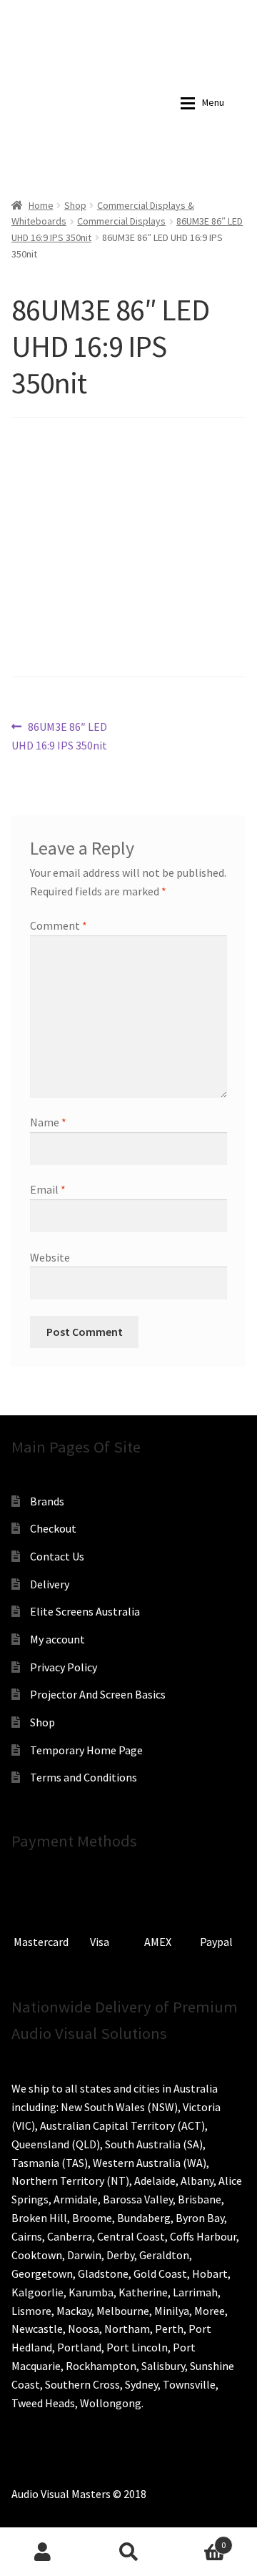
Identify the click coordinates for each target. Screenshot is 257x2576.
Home (41, 205)
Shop (75, 205)
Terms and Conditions (84, 1777)
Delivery (50, 1584)
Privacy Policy (64, 1667)
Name (48, 1122)
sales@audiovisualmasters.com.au (168, 11)
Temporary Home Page (86, 1750)
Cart (198, 2540)
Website (50, 1257)
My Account (43, 2552)
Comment (59, 925)
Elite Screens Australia (85, 1611)
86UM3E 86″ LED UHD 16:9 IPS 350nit (59, 736)
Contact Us (57, 1556)
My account (57, 1639)
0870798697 (64, 11)
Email (48, 1189)
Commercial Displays (121, 221)
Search (128, 2552)
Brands (47, 1501)
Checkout (53, 1528)
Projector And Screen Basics (98, 1694)
